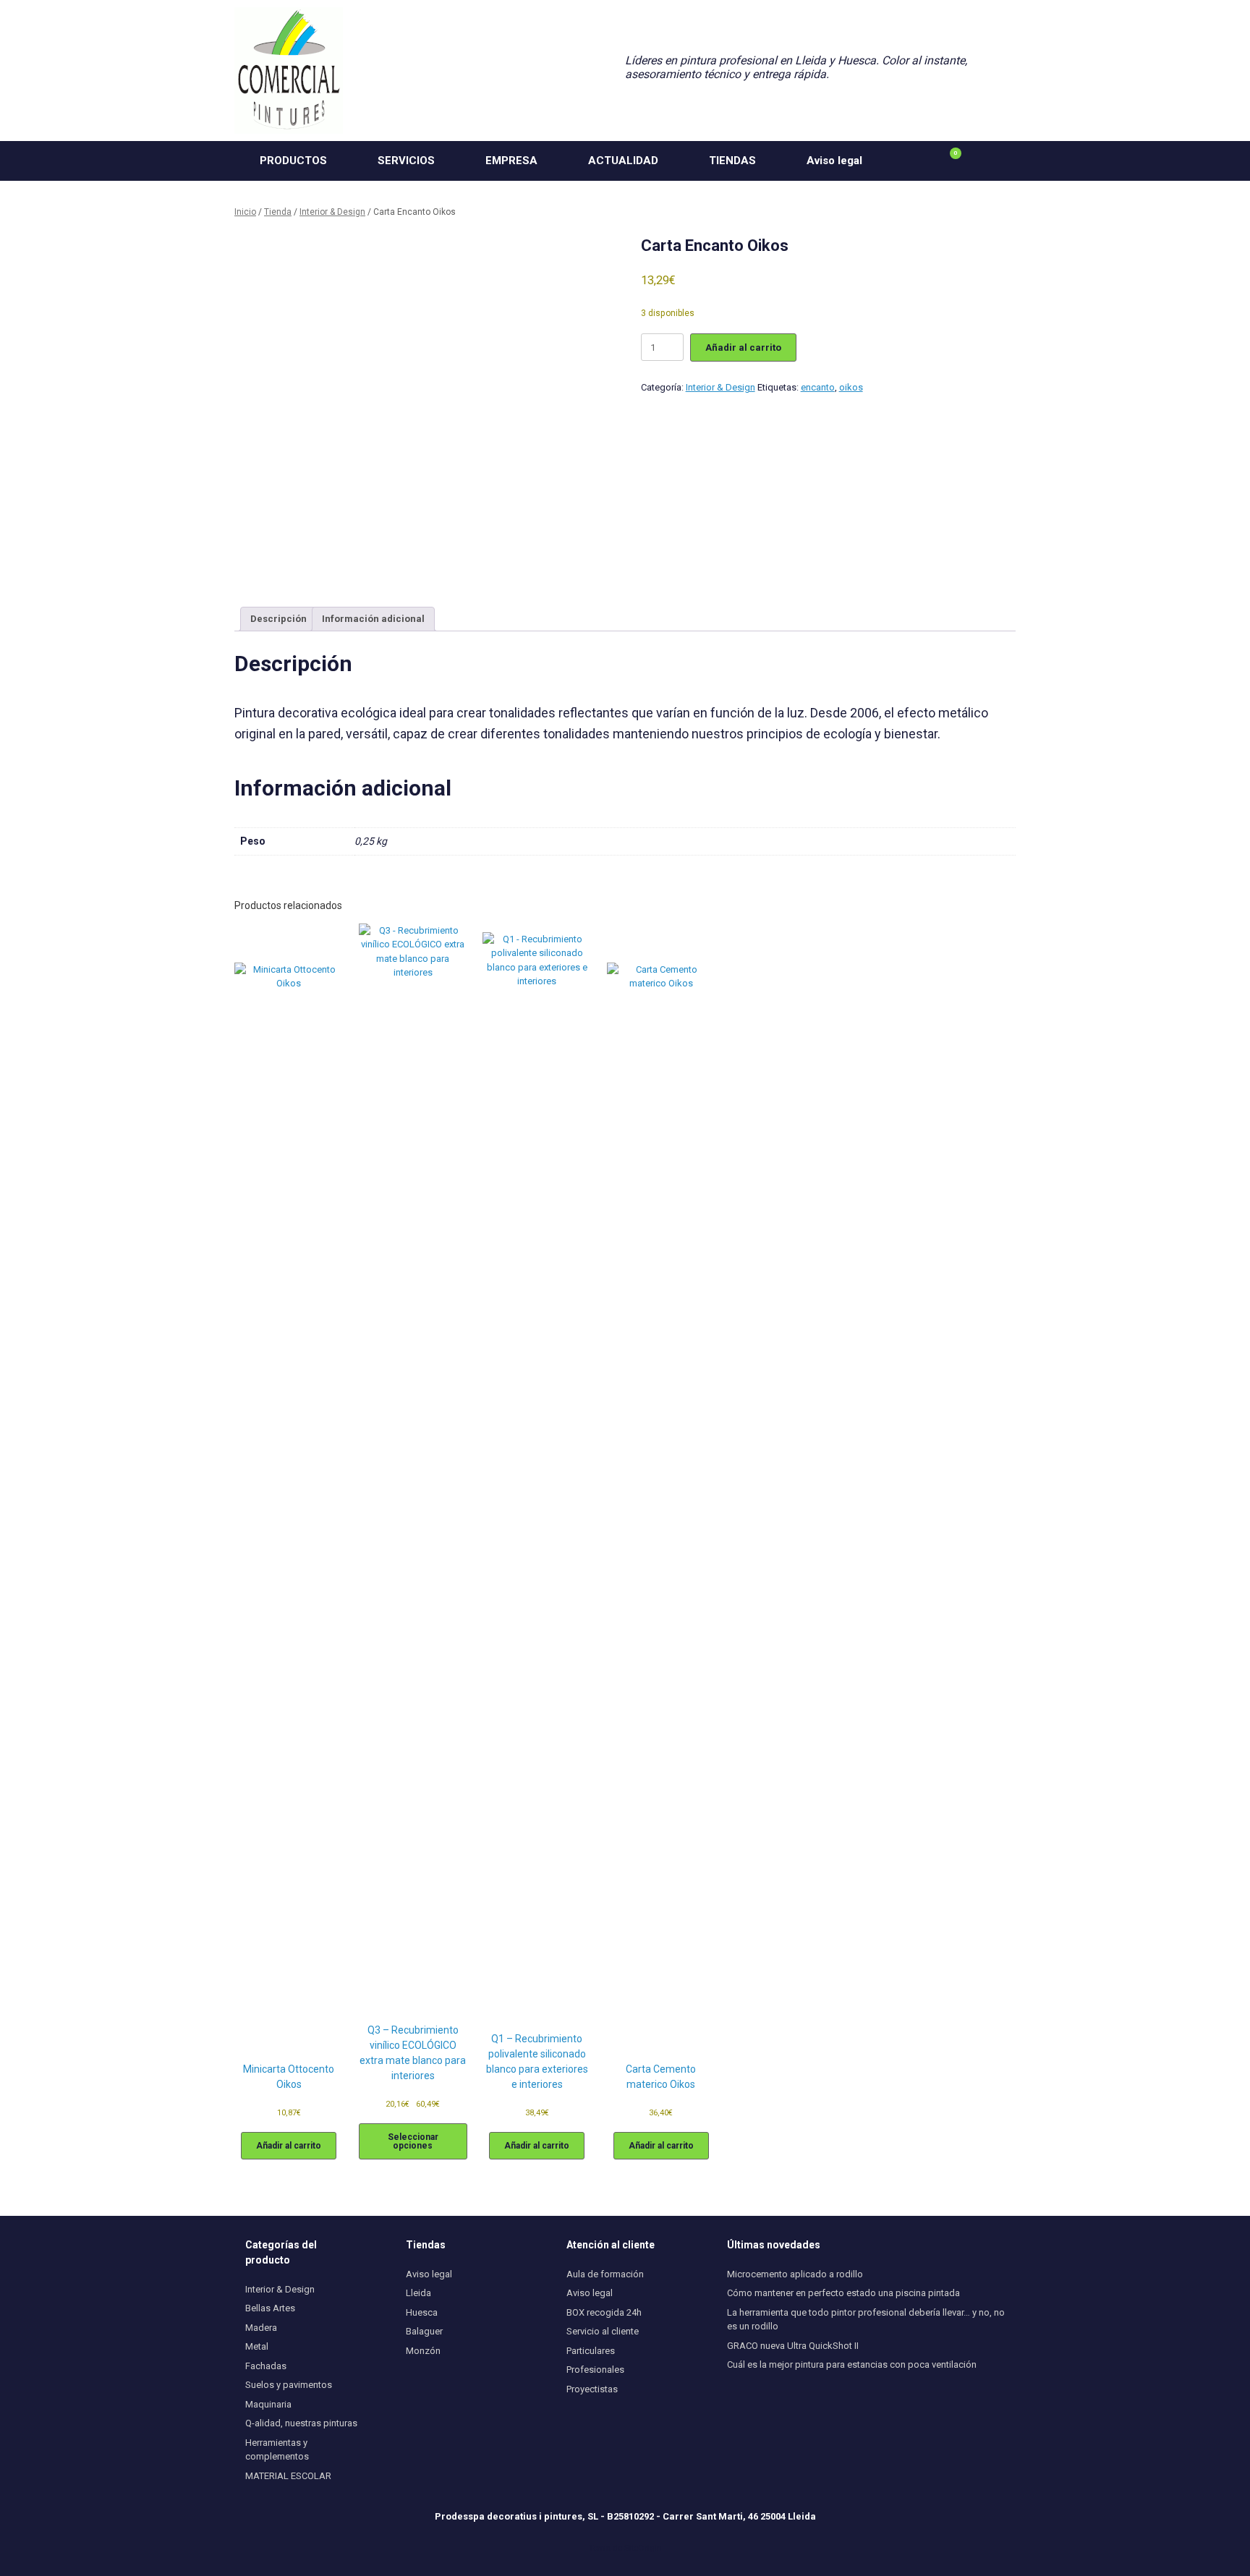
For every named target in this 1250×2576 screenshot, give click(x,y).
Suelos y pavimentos (289, 2385)
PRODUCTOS (293, 161)
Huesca (422, 2312)
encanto (818, 387)
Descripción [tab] (279, 619)
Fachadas (266, 2366)
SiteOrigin (643, 2548)
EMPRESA (511, 161)
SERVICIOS (406, 161)
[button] (994, 161)
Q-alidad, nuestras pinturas (301, 2423)
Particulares (591, 2351)
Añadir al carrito (743, 347)
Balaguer (424, 2331)
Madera (261, 2328)
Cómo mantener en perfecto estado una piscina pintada (843, 2293)
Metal (257, 2346)
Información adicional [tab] (373, 619)
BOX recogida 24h (604, 2312)
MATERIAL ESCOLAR (288, 2476)
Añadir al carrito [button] (289, 2146)
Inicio (245, 212)
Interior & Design (332, 212)
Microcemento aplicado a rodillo (795, 2274)
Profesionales (595, 2370)
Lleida (418, 2293)
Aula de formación (605, 2274)
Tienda (278, 212)
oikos (851, 387)
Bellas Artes (270, 2308)
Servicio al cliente (603, 2331)
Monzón (423, 2351)
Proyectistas (592, 2389)
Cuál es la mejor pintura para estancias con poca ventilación (852, 2364)
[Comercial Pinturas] (289, 71)
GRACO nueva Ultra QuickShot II (793, 2346)
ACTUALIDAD (623, 161)
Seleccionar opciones (413, 2141)
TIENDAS (732, 161)
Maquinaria (268, 2404)
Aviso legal (834, 161)
